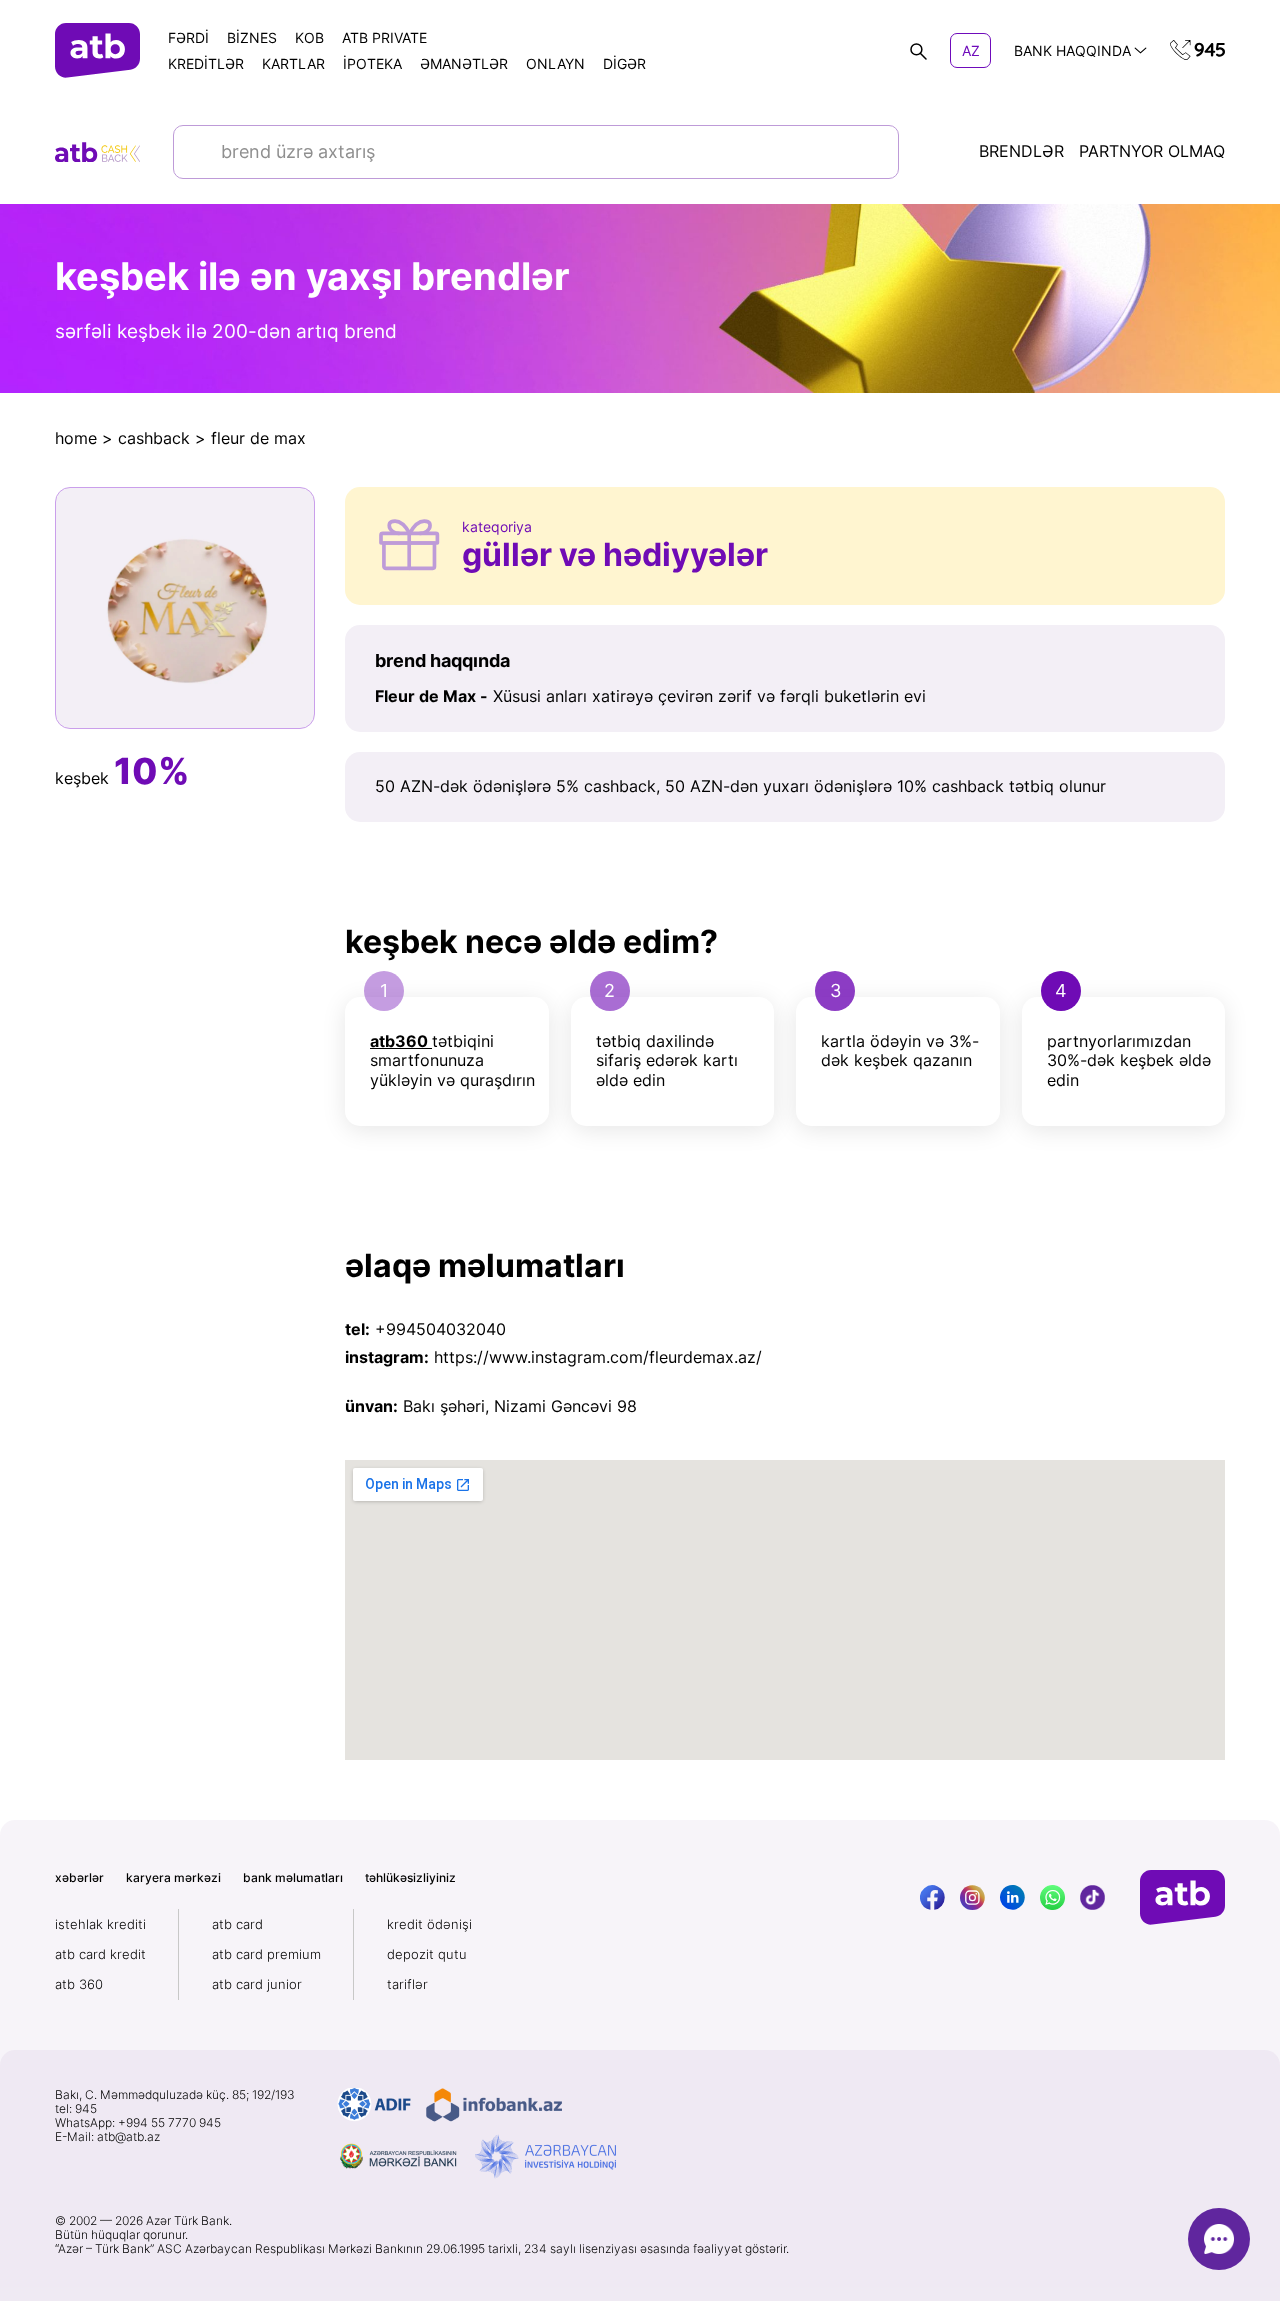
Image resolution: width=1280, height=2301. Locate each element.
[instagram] (972, 1897)
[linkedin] (1012, 1897)
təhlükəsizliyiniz (410, 1877)
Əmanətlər (464, 63)
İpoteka (372, 63)
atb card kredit (100, 1954)
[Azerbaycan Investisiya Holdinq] (545, 2157)
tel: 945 (76, 2109)
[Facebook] (932, 1897)
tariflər (407, 1984)
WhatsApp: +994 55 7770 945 (138, 2123)
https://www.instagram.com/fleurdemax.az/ (598, 1357)
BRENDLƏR (1021, 151)
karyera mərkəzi (173, 1877)
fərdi (188, 37)
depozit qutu (427, 1954)
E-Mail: (107, 2137)
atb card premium (266, 1954)
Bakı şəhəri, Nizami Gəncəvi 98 (520, 1406)
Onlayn (555, 63)
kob (309, 37)
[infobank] (494, 2105)
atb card (237, 1924)
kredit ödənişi (429, 1924)
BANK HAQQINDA (1072, 50)
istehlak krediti (100, 1924)
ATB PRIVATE (384, 37)
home (76, 438)
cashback (154, 438)
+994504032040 (440, 1329)
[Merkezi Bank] (399, 2157)
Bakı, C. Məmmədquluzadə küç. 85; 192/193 (175, 2095)
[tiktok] (1092, 1897)
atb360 (399, 1041)
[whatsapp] (1052, 1897)
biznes (252, 37)
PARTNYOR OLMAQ (1152, 151)
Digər (624, 63)
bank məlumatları (293, 1877)
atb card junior (257, 1984)
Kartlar (293, 63)
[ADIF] (374, 2105)
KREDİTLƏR (206, 63)
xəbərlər (79, 1877)
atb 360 (79, 1984)
